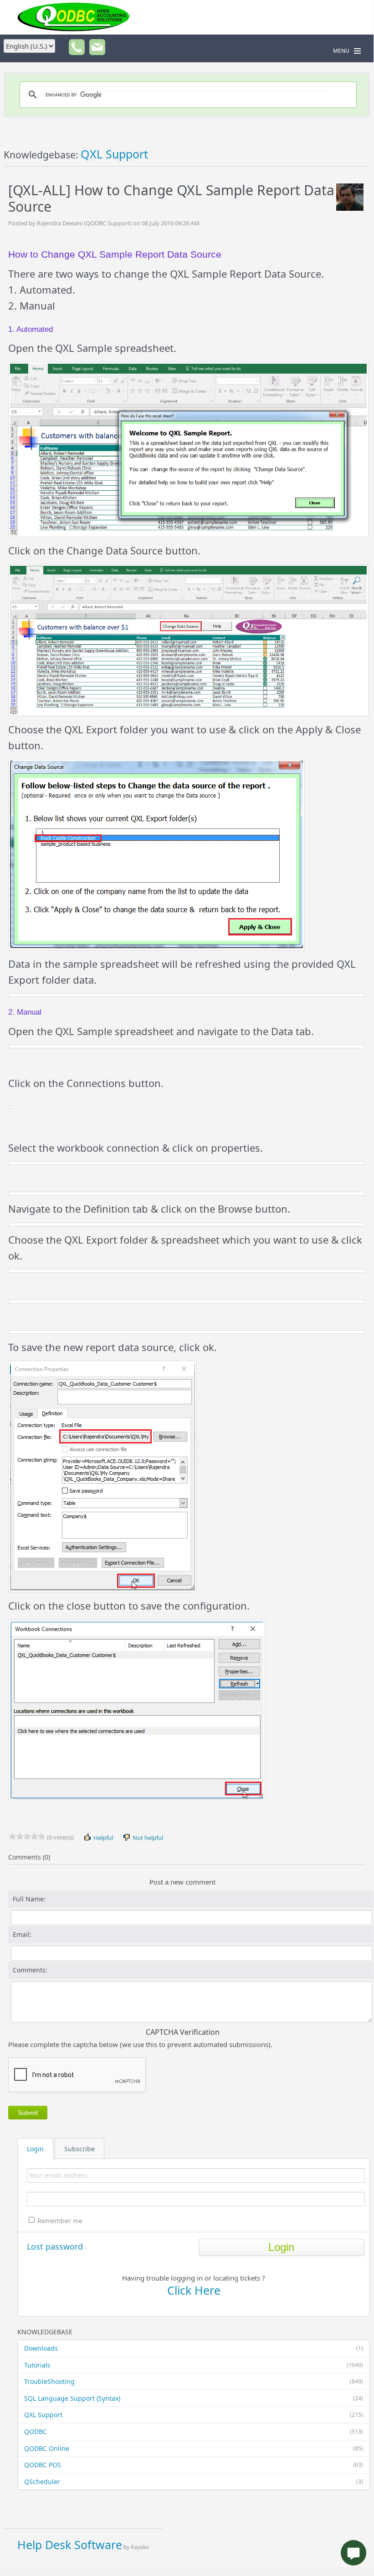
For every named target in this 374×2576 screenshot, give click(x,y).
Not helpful (147, 1838)
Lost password (55, 2246)
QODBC (194, 2431)
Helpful (102, 1838)
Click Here (194, 2290)
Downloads (194, 2348)
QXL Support (194, 2415)
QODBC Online (194, 2448)
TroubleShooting (194, 2381)
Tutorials (194, 2365)
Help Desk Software (70, 2545)
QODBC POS (194, 2465)
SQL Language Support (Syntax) (194, 2398)
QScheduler (194, 2482)
